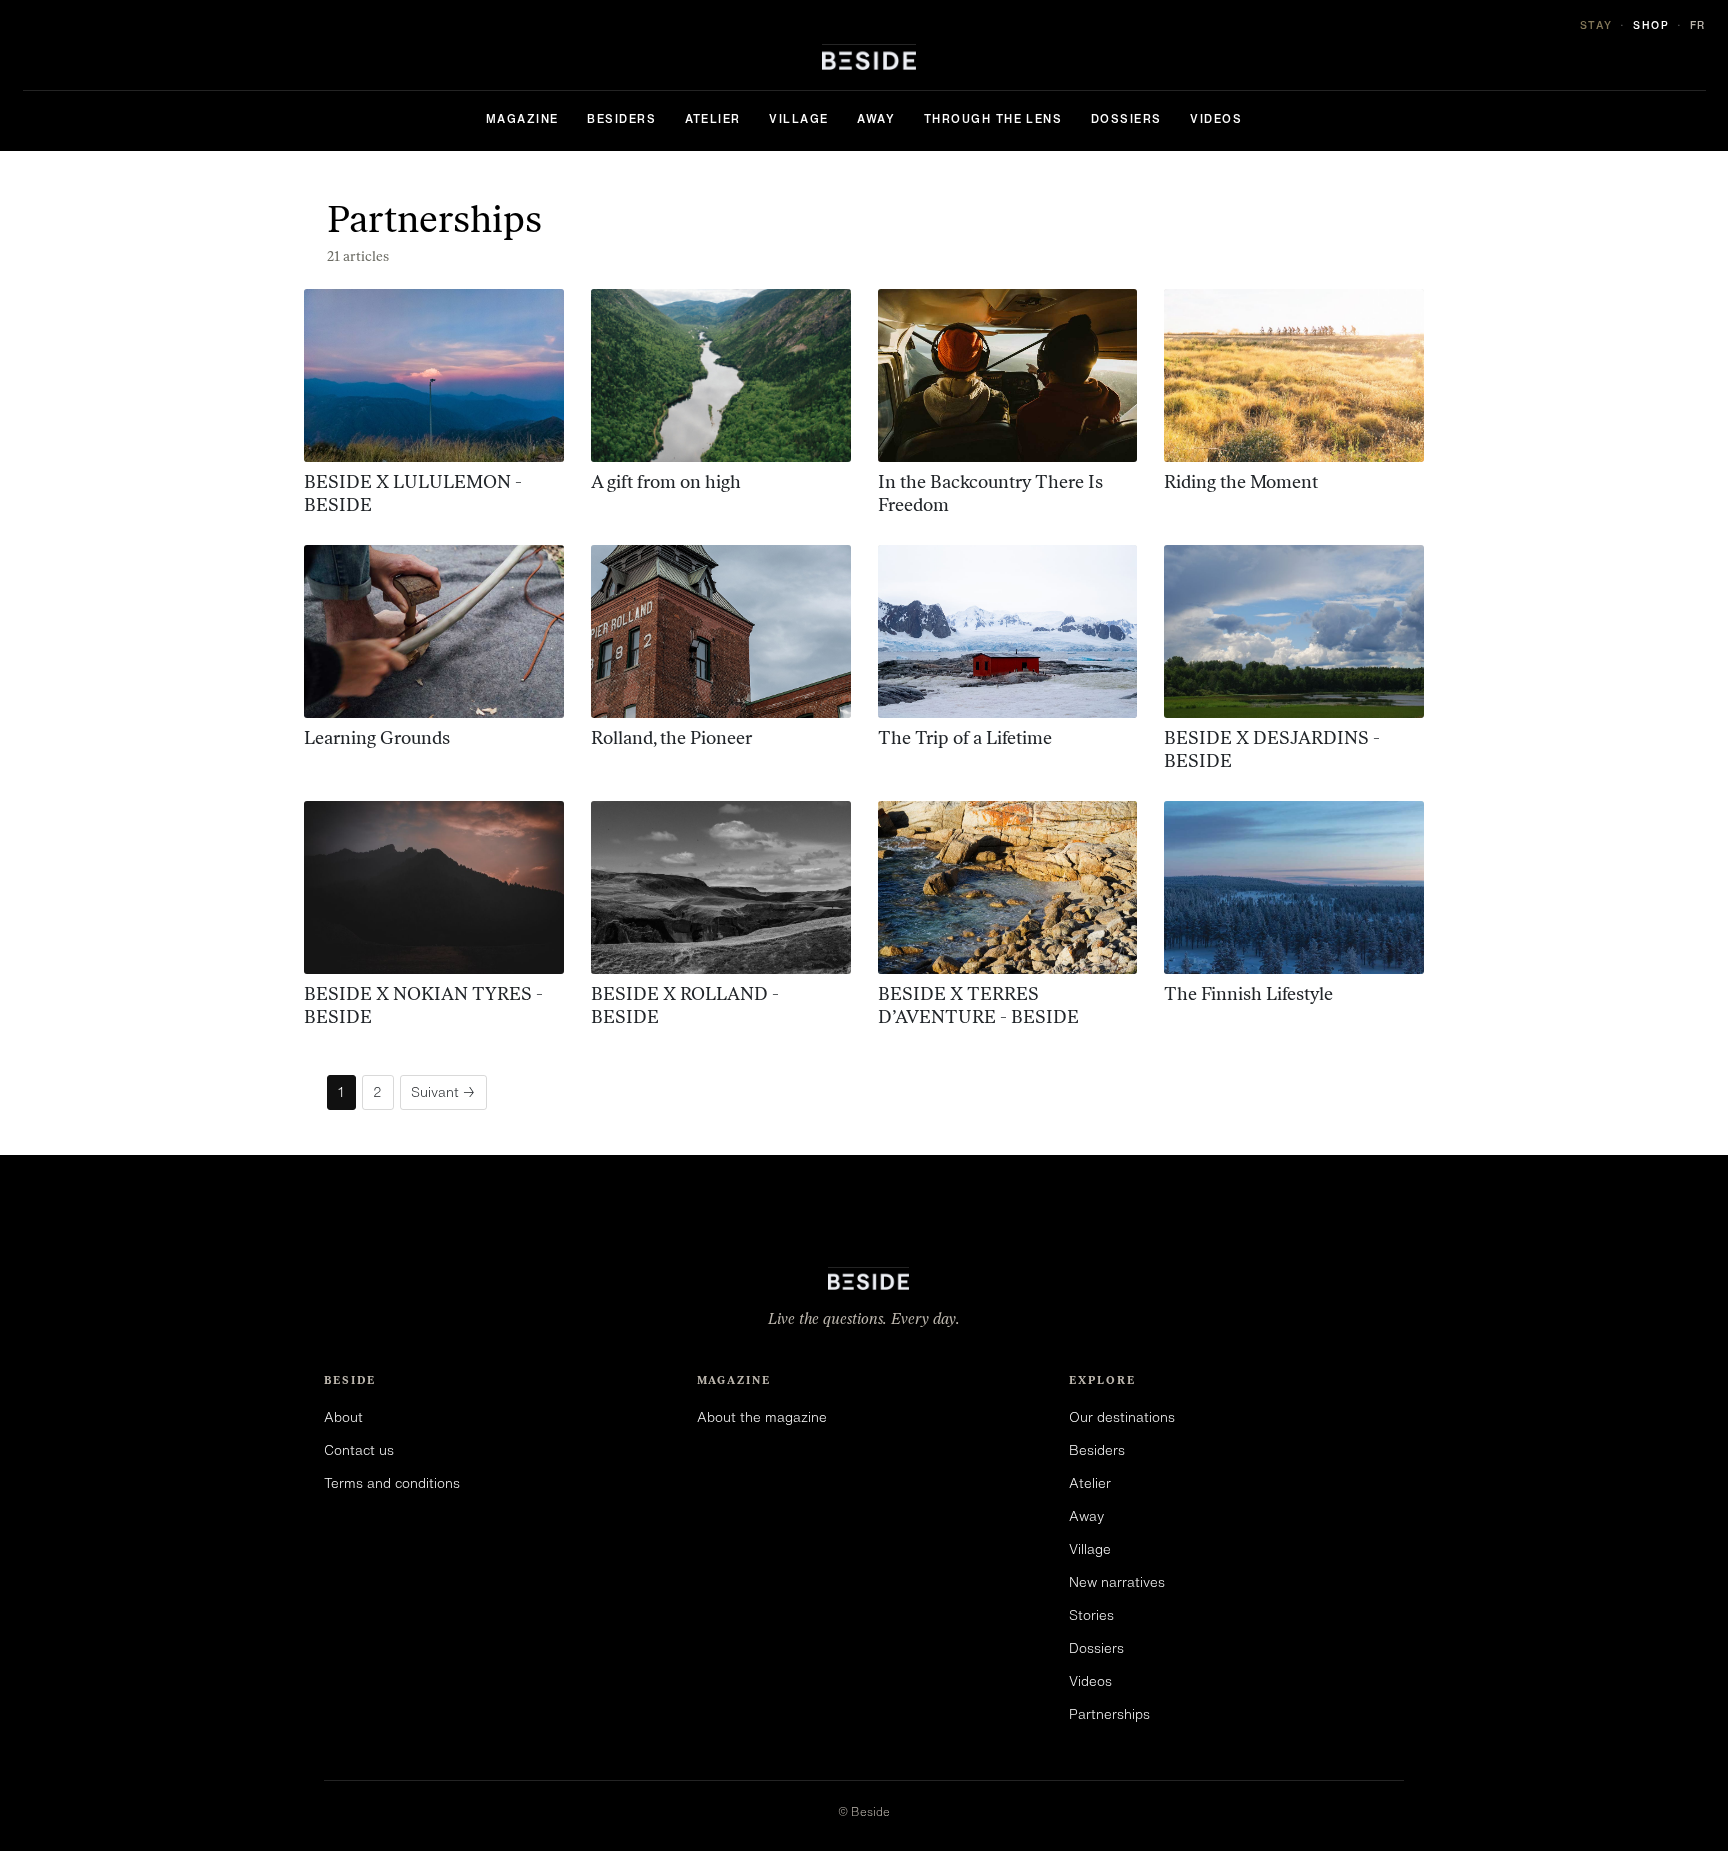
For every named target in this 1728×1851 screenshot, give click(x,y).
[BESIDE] (864, 57)
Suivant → (443, 1092)
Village (798, 118)
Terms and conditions (392, 1483)
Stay (1596, 25)
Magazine (522, 118)
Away (876, 118)
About (343, 1417)
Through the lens (993, 118)
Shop (1651, 25)
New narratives (1117, 1582)
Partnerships (1109, 1714)
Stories (1091, 1615)
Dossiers (1126, 118)
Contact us (359, 1450)
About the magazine (762, 1417)
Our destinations (1122, 1417)
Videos (1216, 118)
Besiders (621, 118)
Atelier (713, 118)
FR (1698, 25)
